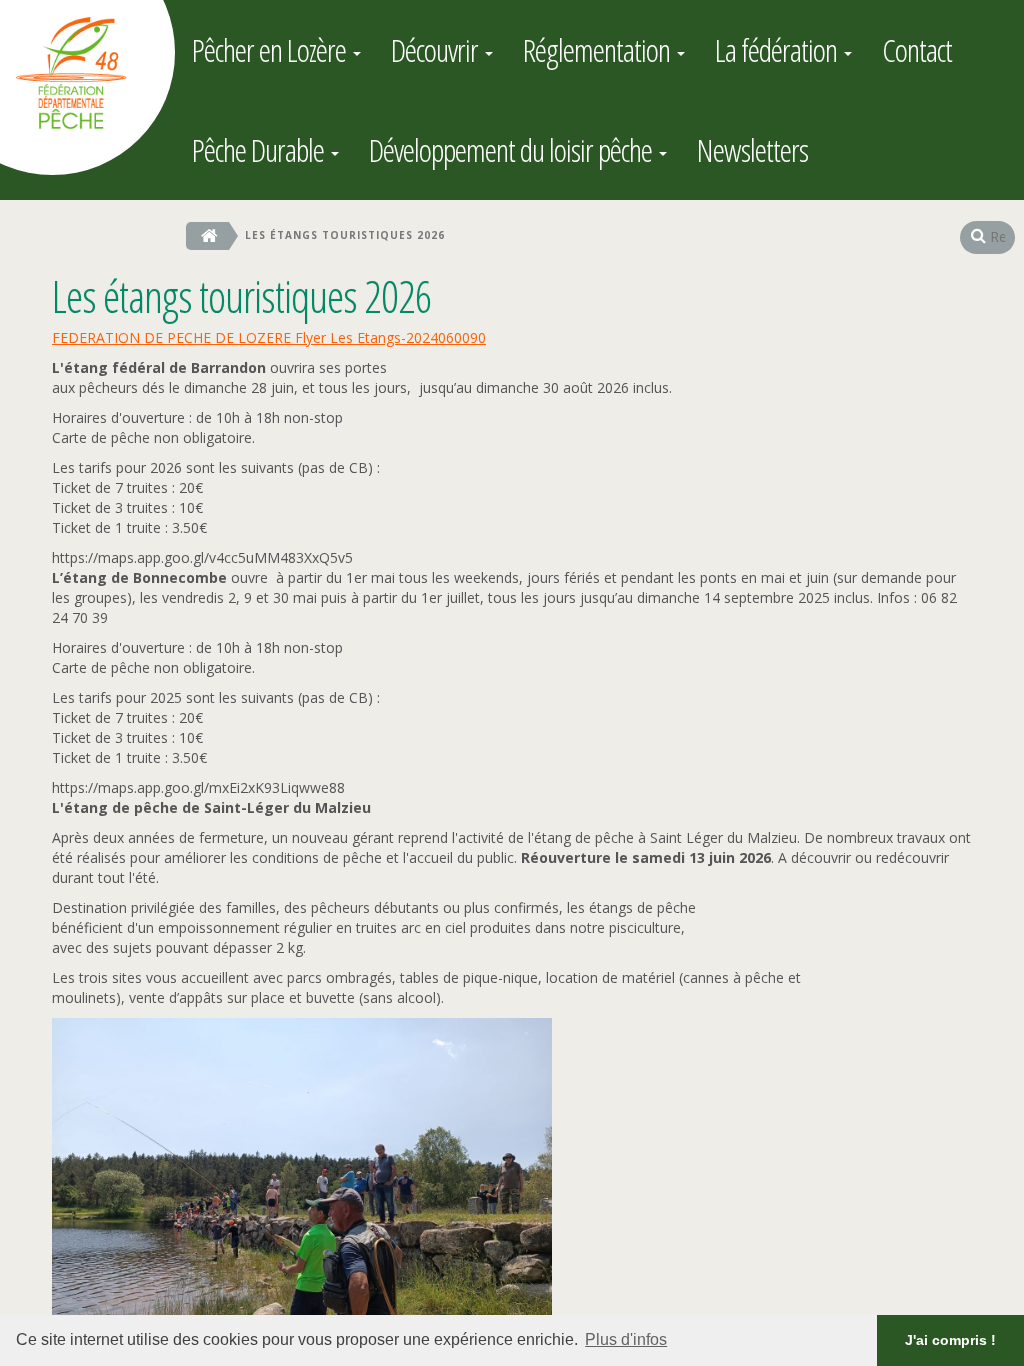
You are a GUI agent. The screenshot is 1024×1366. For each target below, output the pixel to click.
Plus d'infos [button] (626, 1339)
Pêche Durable (260, 149)
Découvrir (437, 49)
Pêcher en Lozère (271, 49)
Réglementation (599, 49)
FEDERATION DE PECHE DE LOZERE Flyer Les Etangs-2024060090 (269, 337)
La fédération (778, 49)
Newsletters (752, 149)
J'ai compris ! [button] (950, 1340)
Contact (917, 49)
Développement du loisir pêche (513, 149)
